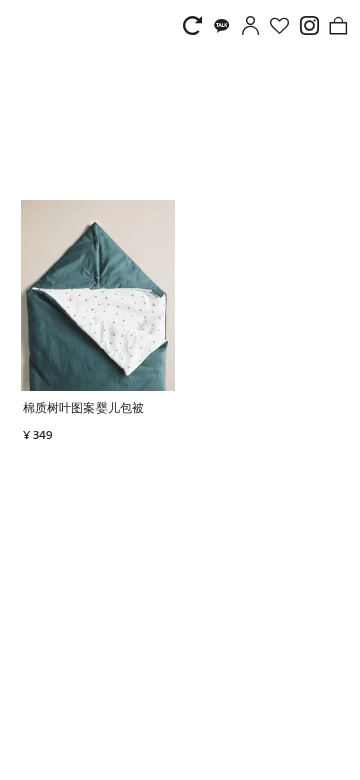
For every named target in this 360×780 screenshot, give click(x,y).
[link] (197, 25)
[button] (162, 409)
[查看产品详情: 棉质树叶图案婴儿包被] (98, 295)
